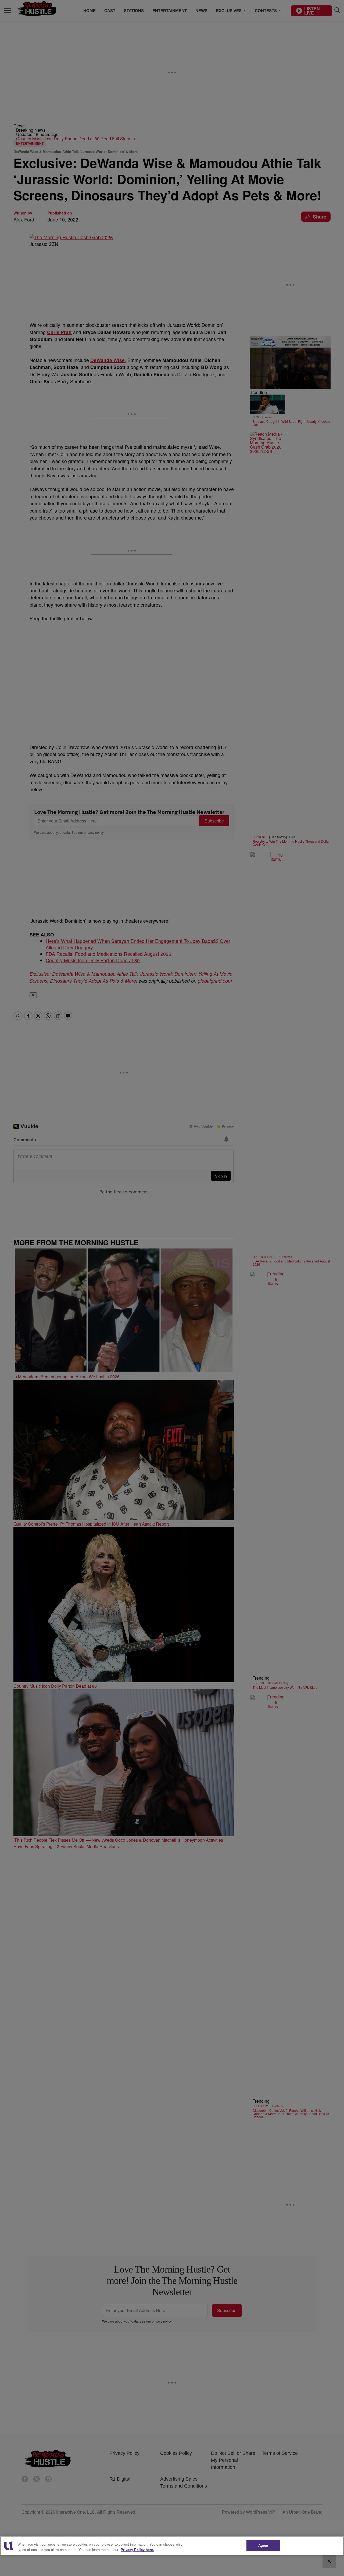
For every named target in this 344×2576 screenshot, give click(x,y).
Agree (263, 2545)
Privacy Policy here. (137, 2550)
